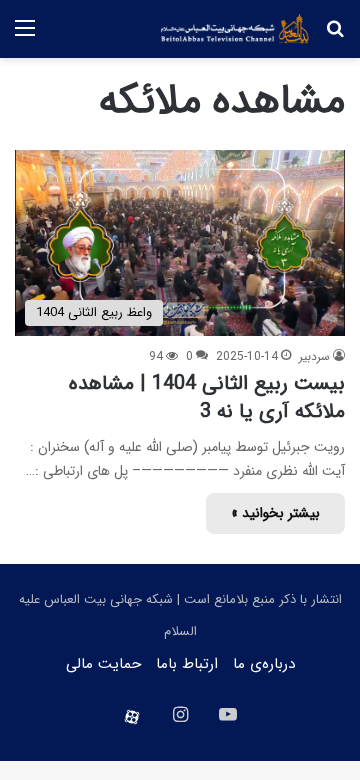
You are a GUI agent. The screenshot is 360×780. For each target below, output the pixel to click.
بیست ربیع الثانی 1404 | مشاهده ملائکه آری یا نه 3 (207, 397)
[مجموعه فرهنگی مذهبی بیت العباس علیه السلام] (235, 29)
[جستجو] (335, 36)
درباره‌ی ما (264, 664)
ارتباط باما (187, 664)
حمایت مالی (103, 664)
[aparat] (132, 717)
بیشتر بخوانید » (275, 513)
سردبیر (314, 356)
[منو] (25, 36)
